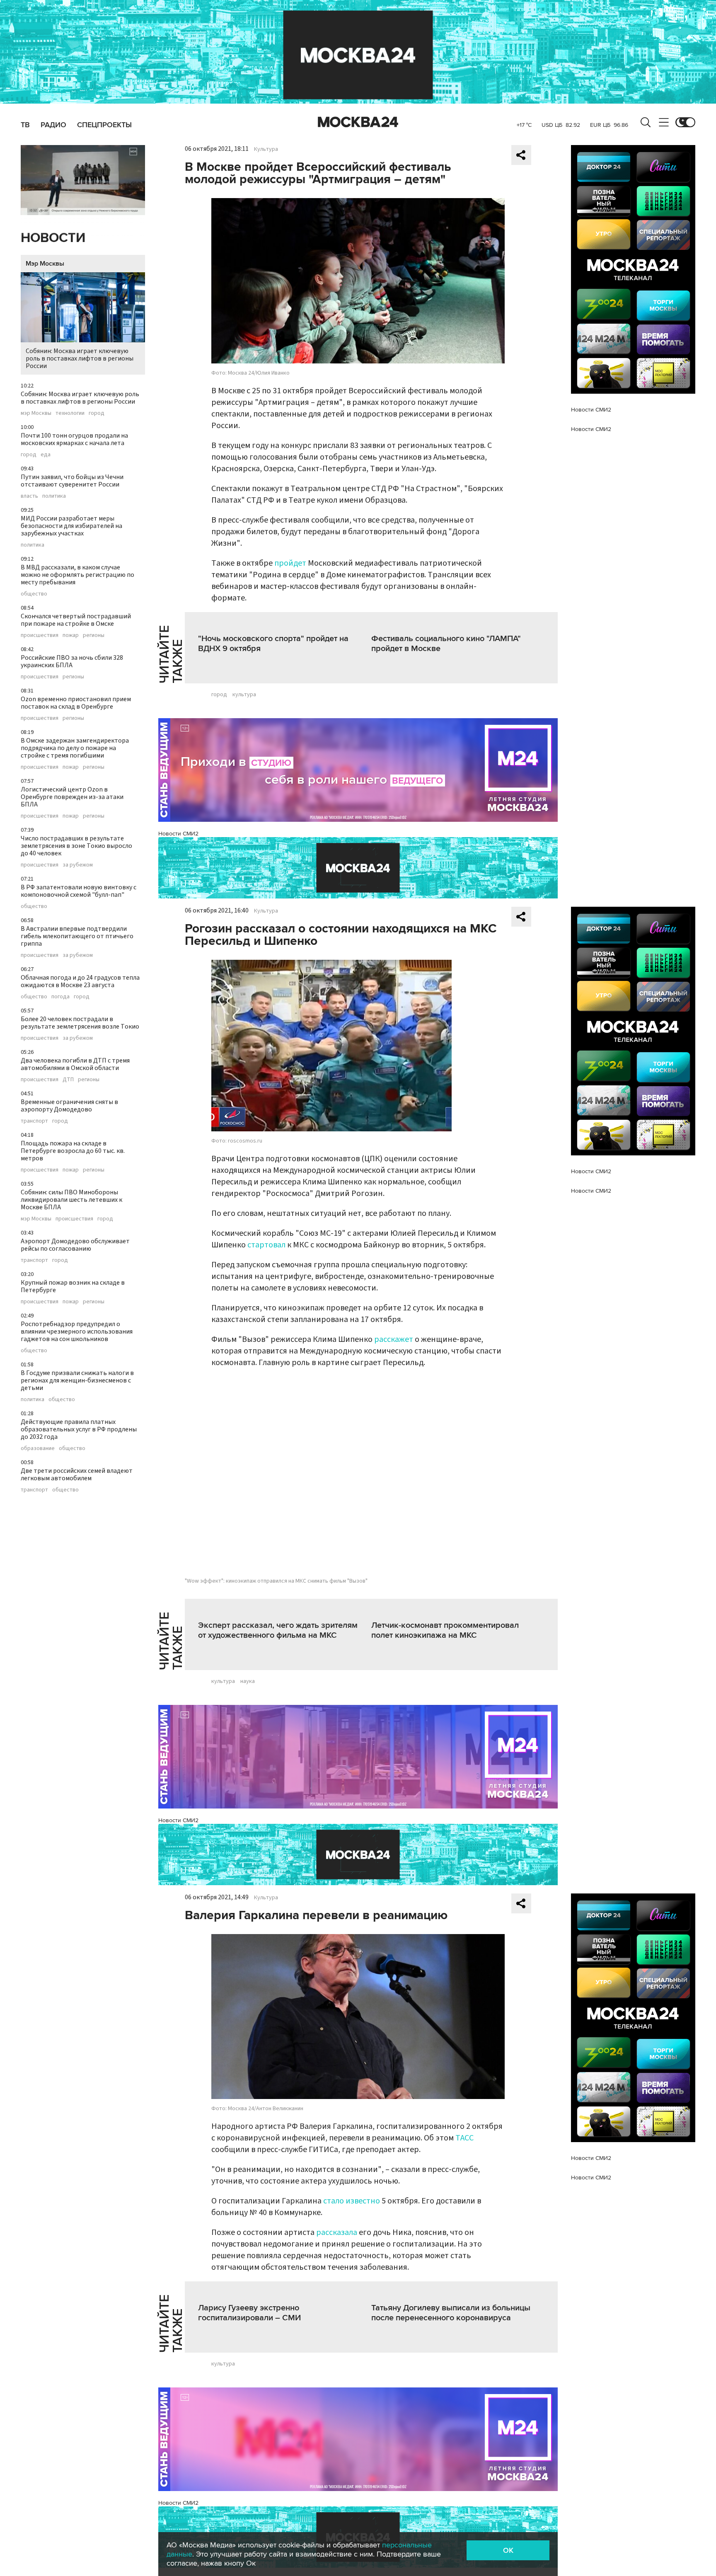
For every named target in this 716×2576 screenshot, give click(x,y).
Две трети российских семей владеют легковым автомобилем (77, 1474)
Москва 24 (358, 122)
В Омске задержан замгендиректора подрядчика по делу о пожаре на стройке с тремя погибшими (75, 748)
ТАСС (464, 2138)
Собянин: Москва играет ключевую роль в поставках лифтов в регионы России (80, 358)
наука (248, 1681)
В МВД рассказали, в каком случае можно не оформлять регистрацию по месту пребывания (77, 575)
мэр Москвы (36, 413)
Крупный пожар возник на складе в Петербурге (73, 1286)
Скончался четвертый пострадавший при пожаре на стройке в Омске (76, 620)
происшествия (40, 635)
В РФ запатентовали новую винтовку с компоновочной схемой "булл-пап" (79, 891)
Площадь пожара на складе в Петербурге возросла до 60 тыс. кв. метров (73, 1151)
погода (60, 997)
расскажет (394, 1339)
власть (29, 496)
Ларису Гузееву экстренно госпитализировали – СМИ (249, 2313)
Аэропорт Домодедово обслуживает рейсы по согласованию (75, 1245)
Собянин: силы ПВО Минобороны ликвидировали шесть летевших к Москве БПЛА (71, 1200)
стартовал (266, 1245)
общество (34, 594)
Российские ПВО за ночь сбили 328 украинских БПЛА (72, 661)
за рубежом (78, 865)
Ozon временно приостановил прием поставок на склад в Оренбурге (76, 703)
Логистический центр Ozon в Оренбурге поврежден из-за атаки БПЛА (72, 797)
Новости (53, 238)
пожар (71, 635)
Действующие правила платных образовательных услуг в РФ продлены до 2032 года (79, 1429)
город (97, 413)
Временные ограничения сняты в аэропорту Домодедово (69, 1106)
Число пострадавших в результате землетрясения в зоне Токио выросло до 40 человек (76, 846)
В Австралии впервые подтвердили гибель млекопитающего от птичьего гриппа (77, 936)
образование (38, 1448)
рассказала (337, 2232)
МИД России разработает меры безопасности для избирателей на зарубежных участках (71, 526)
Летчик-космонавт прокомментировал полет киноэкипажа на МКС (445, 1630)
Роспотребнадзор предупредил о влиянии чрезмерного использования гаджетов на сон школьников (77, 1332)
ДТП (68, 1080)
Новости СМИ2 (178, 834)
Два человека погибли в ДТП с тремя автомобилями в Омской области (75, 1064)
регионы (94, 635)
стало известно (352, 2201)
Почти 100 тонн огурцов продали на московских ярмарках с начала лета (74, 439)
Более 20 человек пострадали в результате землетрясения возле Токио (80, 1023)
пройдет (290, 563)
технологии (70, 413)
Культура (266, 149)
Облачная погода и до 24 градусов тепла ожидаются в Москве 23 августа (80, 981)
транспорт (34, 1121)
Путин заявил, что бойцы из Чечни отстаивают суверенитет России (72, 481)
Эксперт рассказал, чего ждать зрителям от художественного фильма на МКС (278, 1630)
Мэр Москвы (45, 264)
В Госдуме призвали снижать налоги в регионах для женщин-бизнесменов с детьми (77, 1380)
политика (54, 496)
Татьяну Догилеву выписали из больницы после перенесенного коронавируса (451, 2313)
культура (244, 695)
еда (46, 455)
